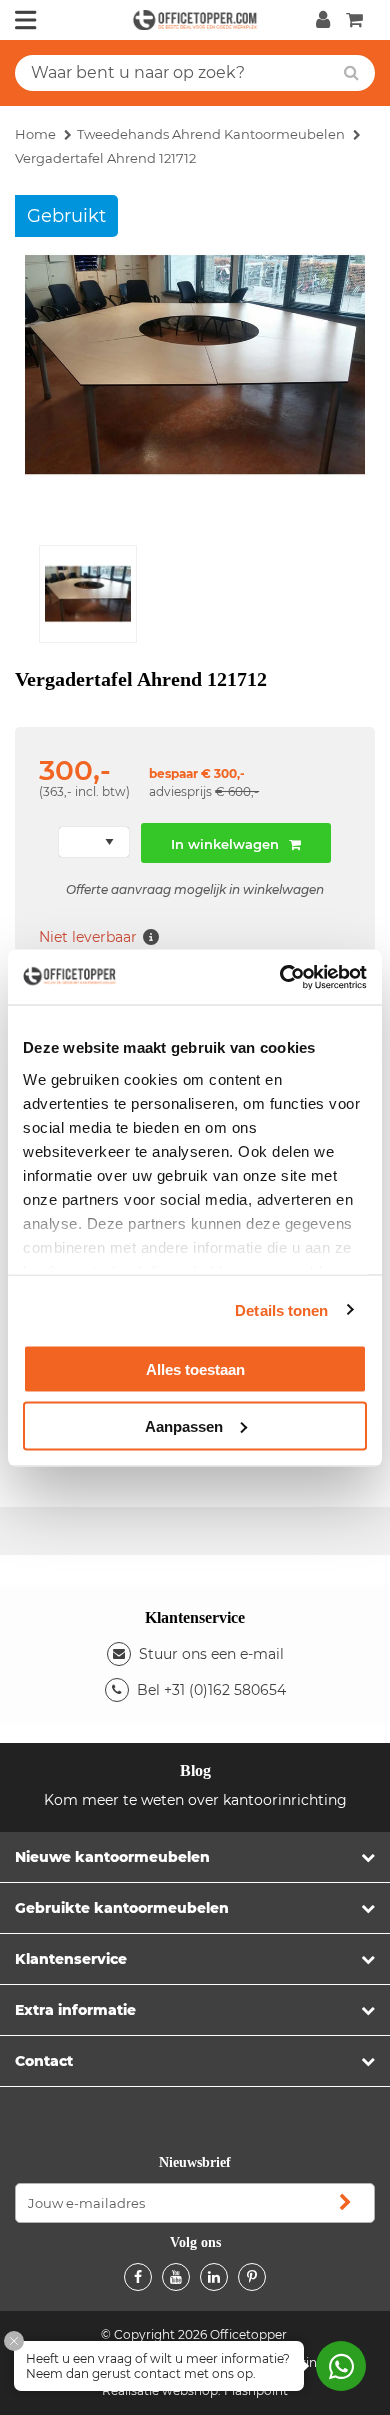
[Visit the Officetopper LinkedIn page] (214, 2277)
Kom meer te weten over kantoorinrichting (195, 1800)
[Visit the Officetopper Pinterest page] (252, 2277)
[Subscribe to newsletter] (345, 2203)
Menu (26, 20)
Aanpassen (184, 1425)
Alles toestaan (195, 1369)
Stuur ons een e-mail (211, 1654)
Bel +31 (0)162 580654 (211, 1690)
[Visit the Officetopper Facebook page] (138, 2277)
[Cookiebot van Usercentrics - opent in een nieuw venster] (280, 977)
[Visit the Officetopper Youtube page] (176, 2277)
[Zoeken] (351, 73)
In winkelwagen (225, 844)
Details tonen (281, 1309)
